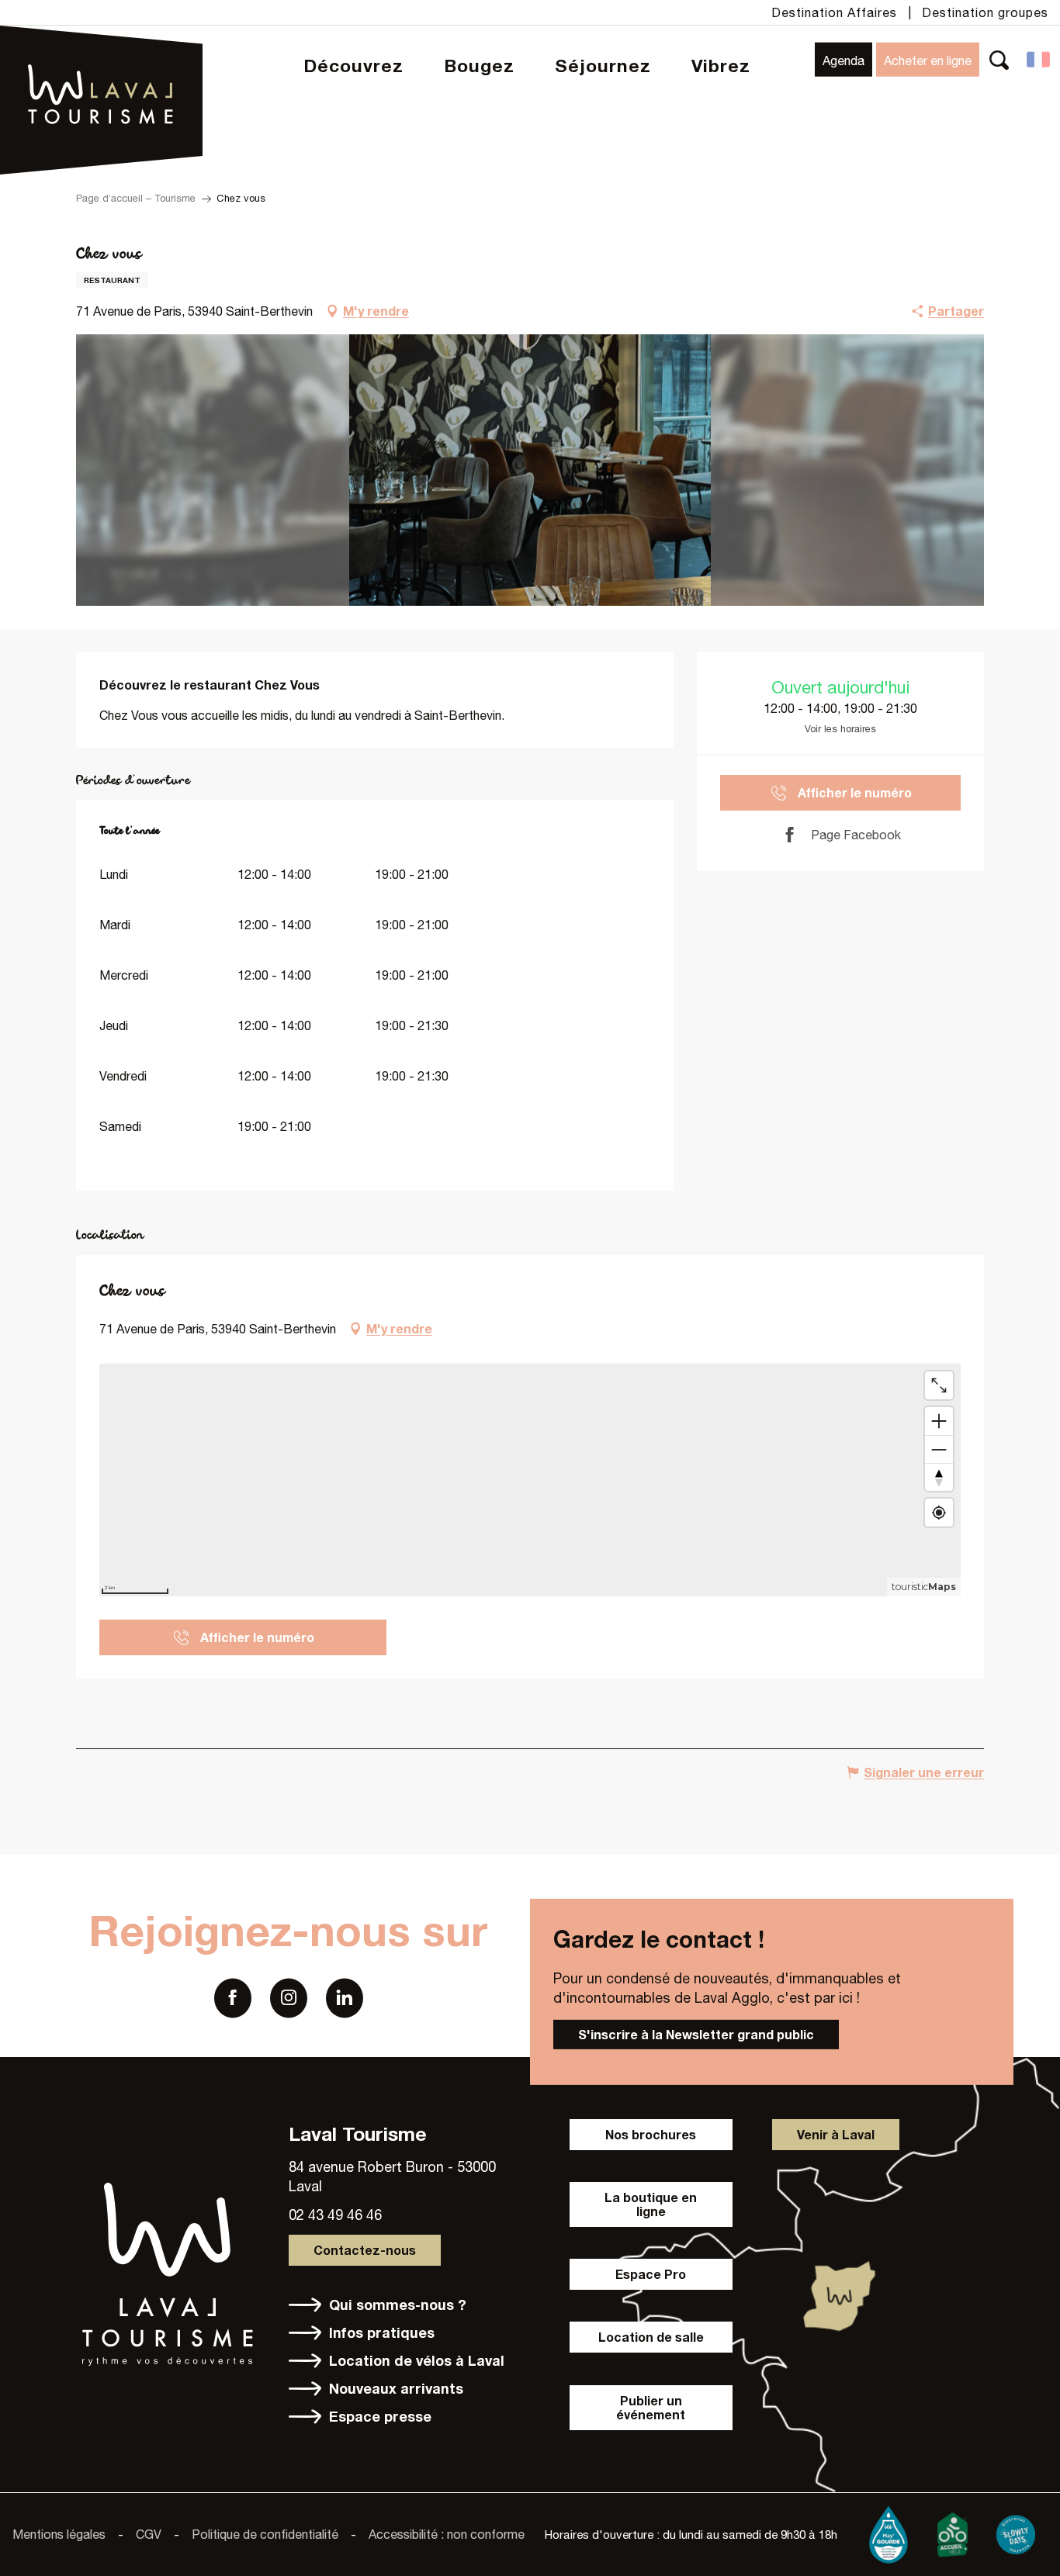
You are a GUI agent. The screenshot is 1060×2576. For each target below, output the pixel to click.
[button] (999, 59)
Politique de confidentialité (265, 2534)
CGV (149, 2534)
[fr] (1039, 60)
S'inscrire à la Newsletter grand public (696, 2033)
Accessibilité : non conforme (447, 2534)
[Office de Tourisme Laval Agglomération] (101, 55)
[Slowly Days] (1016, 2531)
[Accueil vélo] (952, 2531)
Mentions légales (59, 2534)
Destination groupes (985, 12)
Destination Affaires (834, 12)
